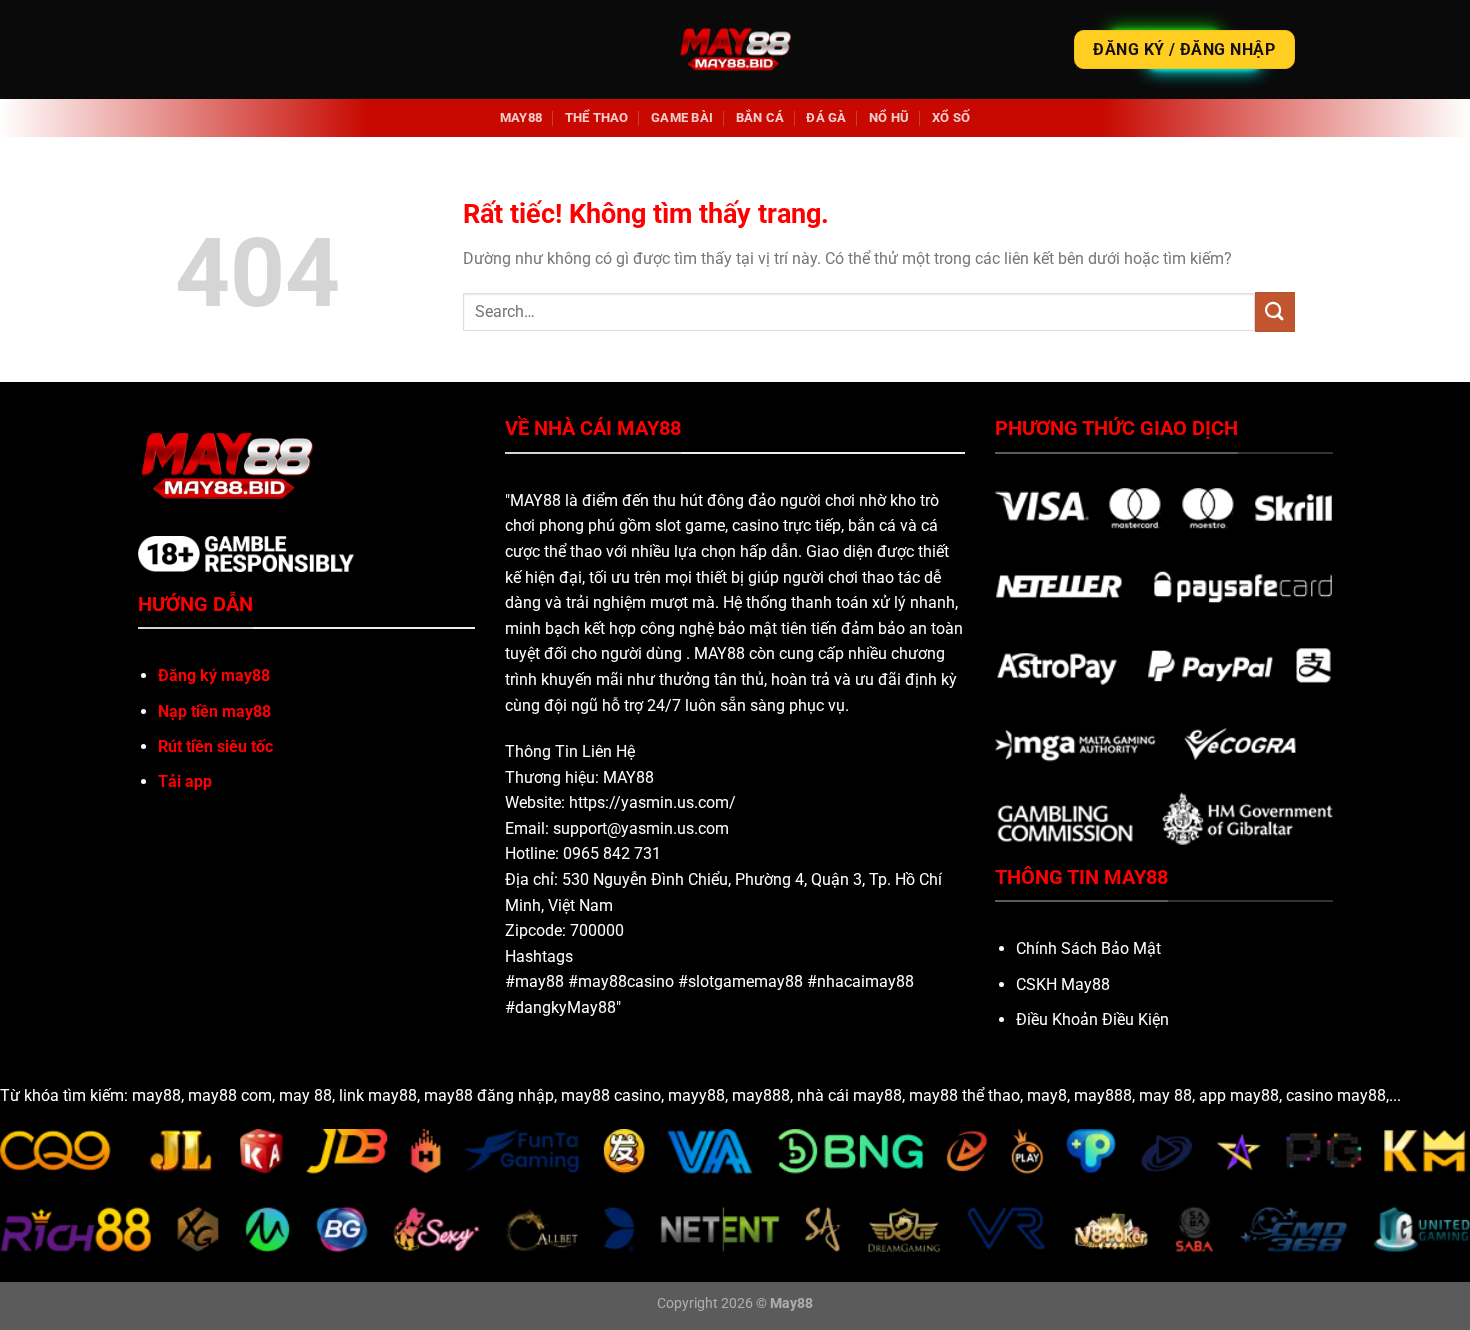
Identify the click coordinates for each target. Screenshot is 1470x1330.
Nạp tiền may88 (214, 711)
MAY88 (521, 117)
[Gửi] (1275, 311)
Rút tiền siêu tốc (215, 746)
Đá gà (826, 117)
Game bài (682, 117)
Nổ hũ (889, 117)
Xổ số (951, 117)
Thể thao (597, 117)
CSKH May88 (1063, 984)
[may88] (735, 49)
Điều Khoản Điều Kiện (1092, 1019)
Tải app (185, 781)
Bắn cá (760, 117)
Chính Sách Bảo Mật (1088, 948)
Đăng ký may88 (214, 675)
